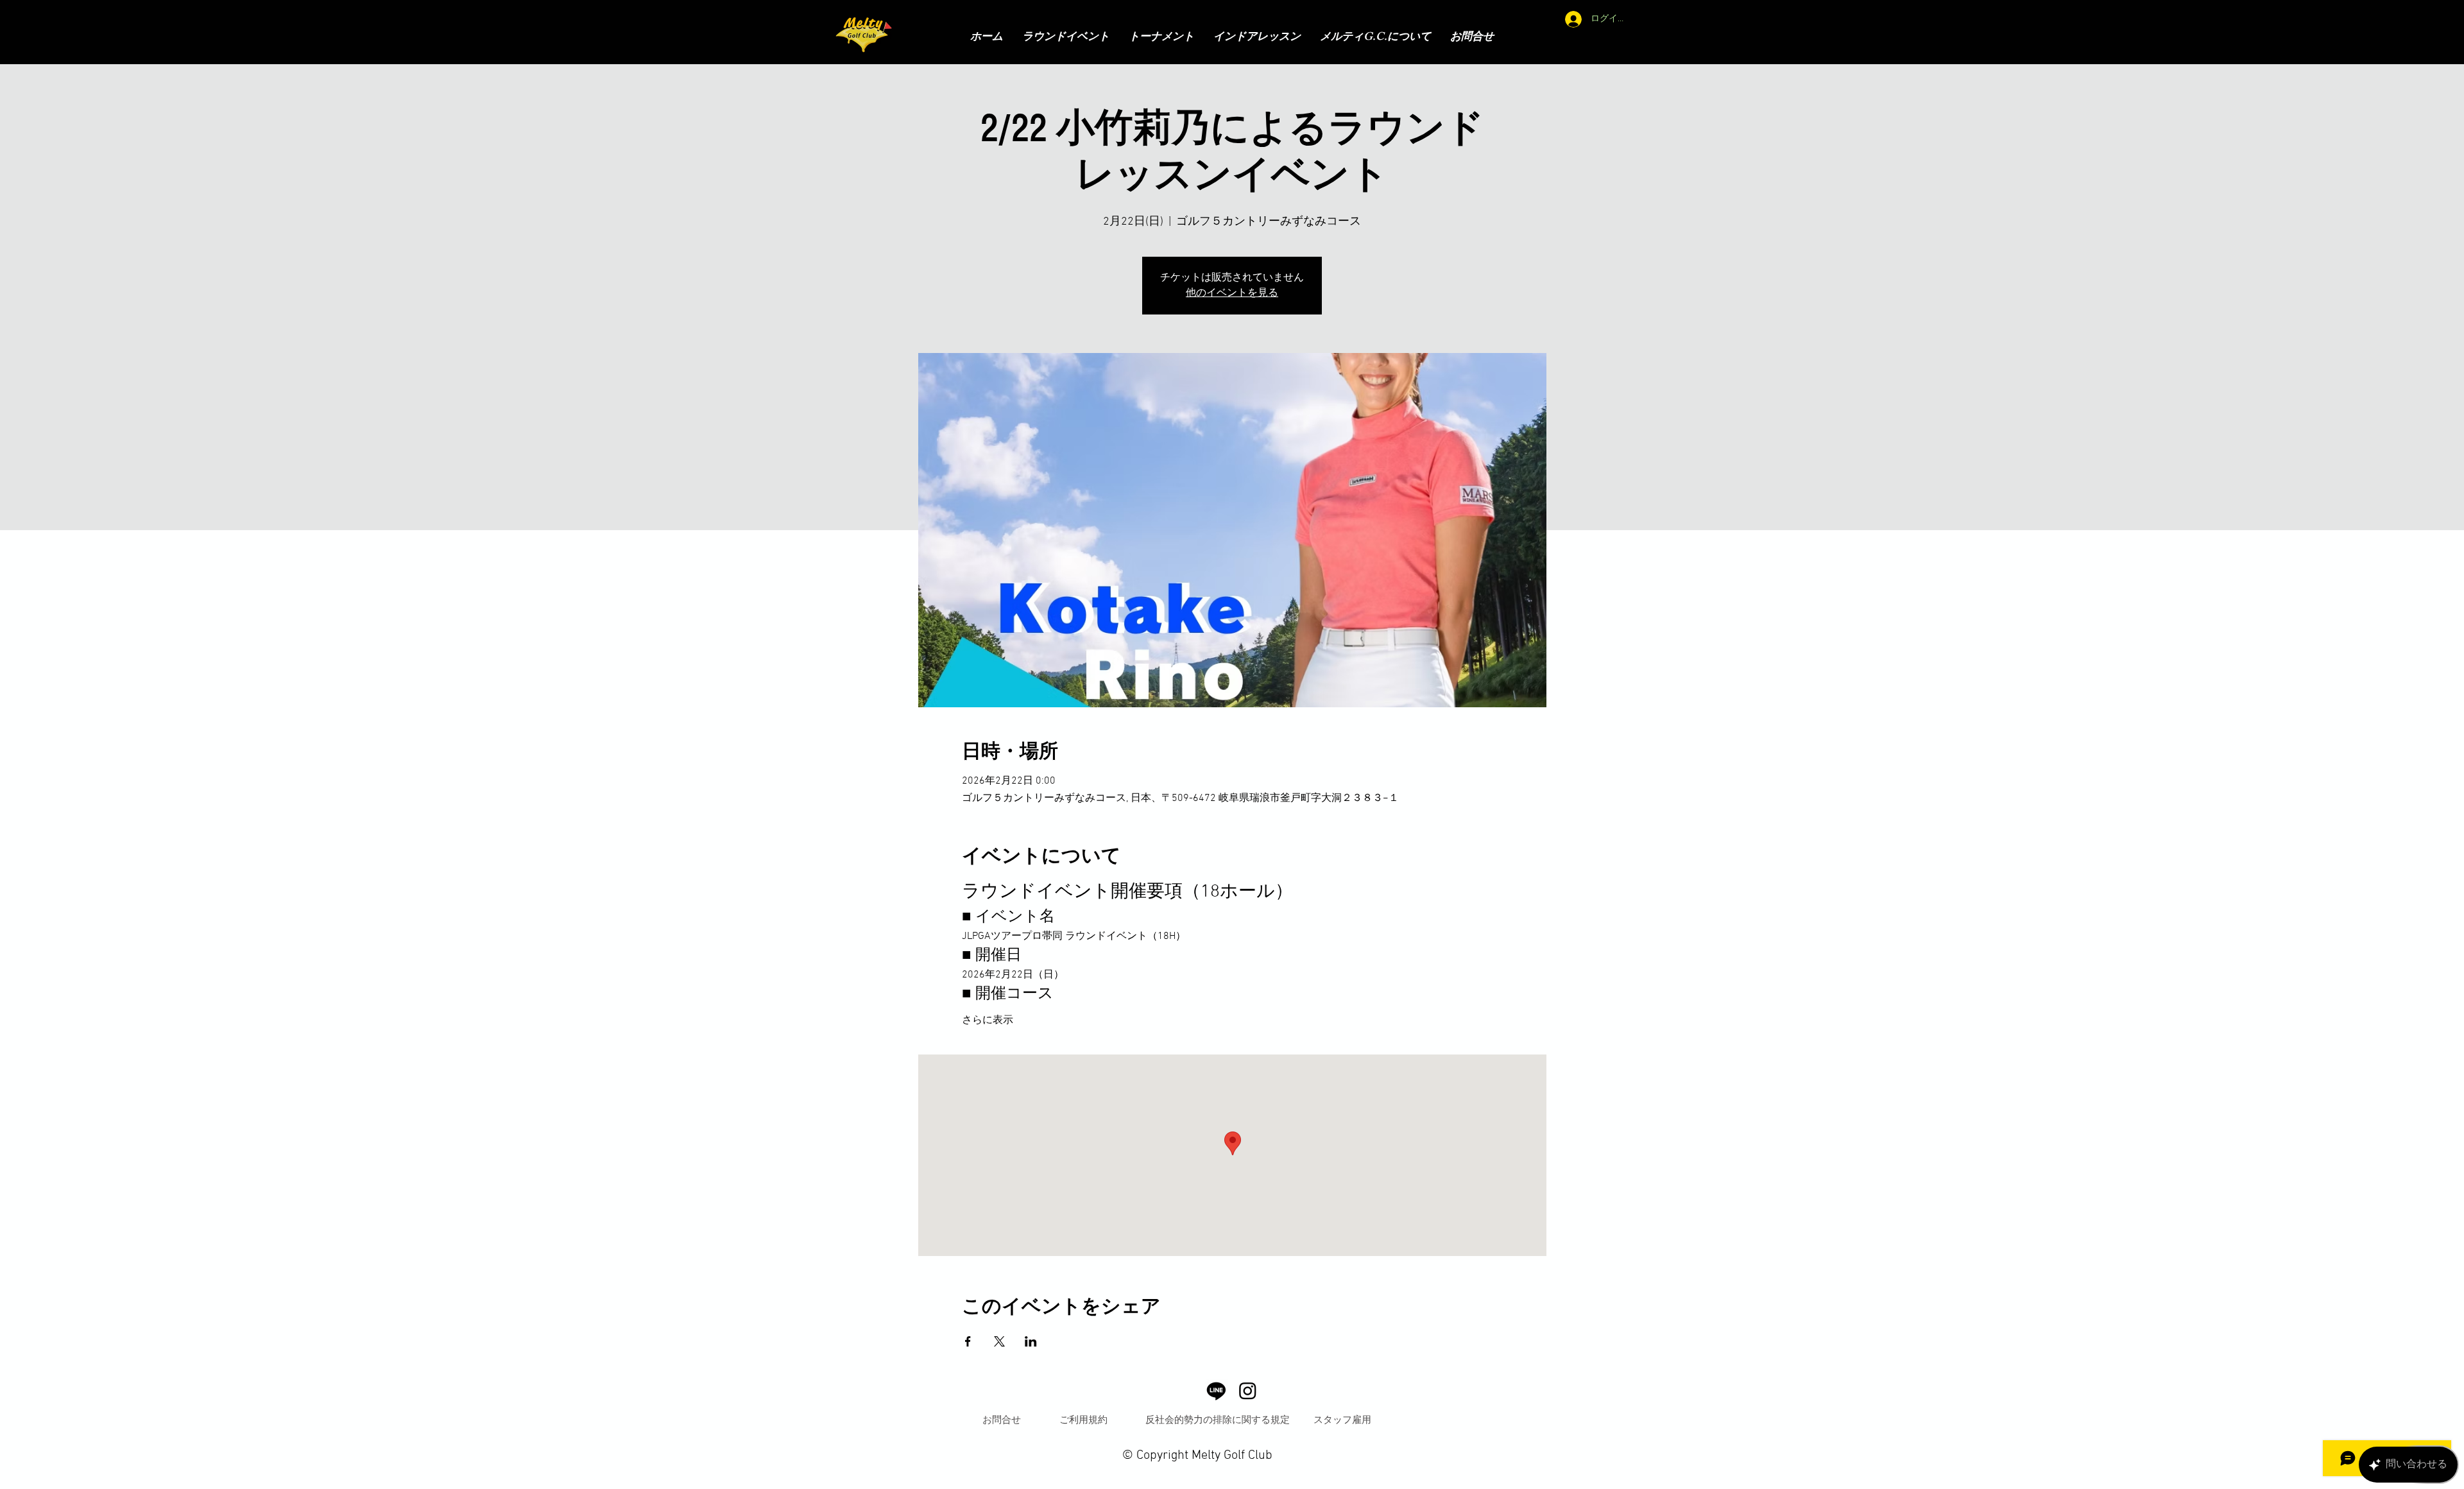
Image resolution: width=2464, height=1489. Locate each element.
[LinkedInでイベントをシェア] (1031, 1341)
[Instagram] (1248, 1390)
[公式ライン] (1216, 1390)
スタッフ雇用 (1342, 1419)
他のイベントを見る (1232, 293)
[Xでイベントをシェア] (999, 1341)
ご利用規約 (1083, 1419)
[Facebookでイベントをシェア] (968, 1341)
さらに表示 (988, 1020)
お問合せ (1002, 1419)
